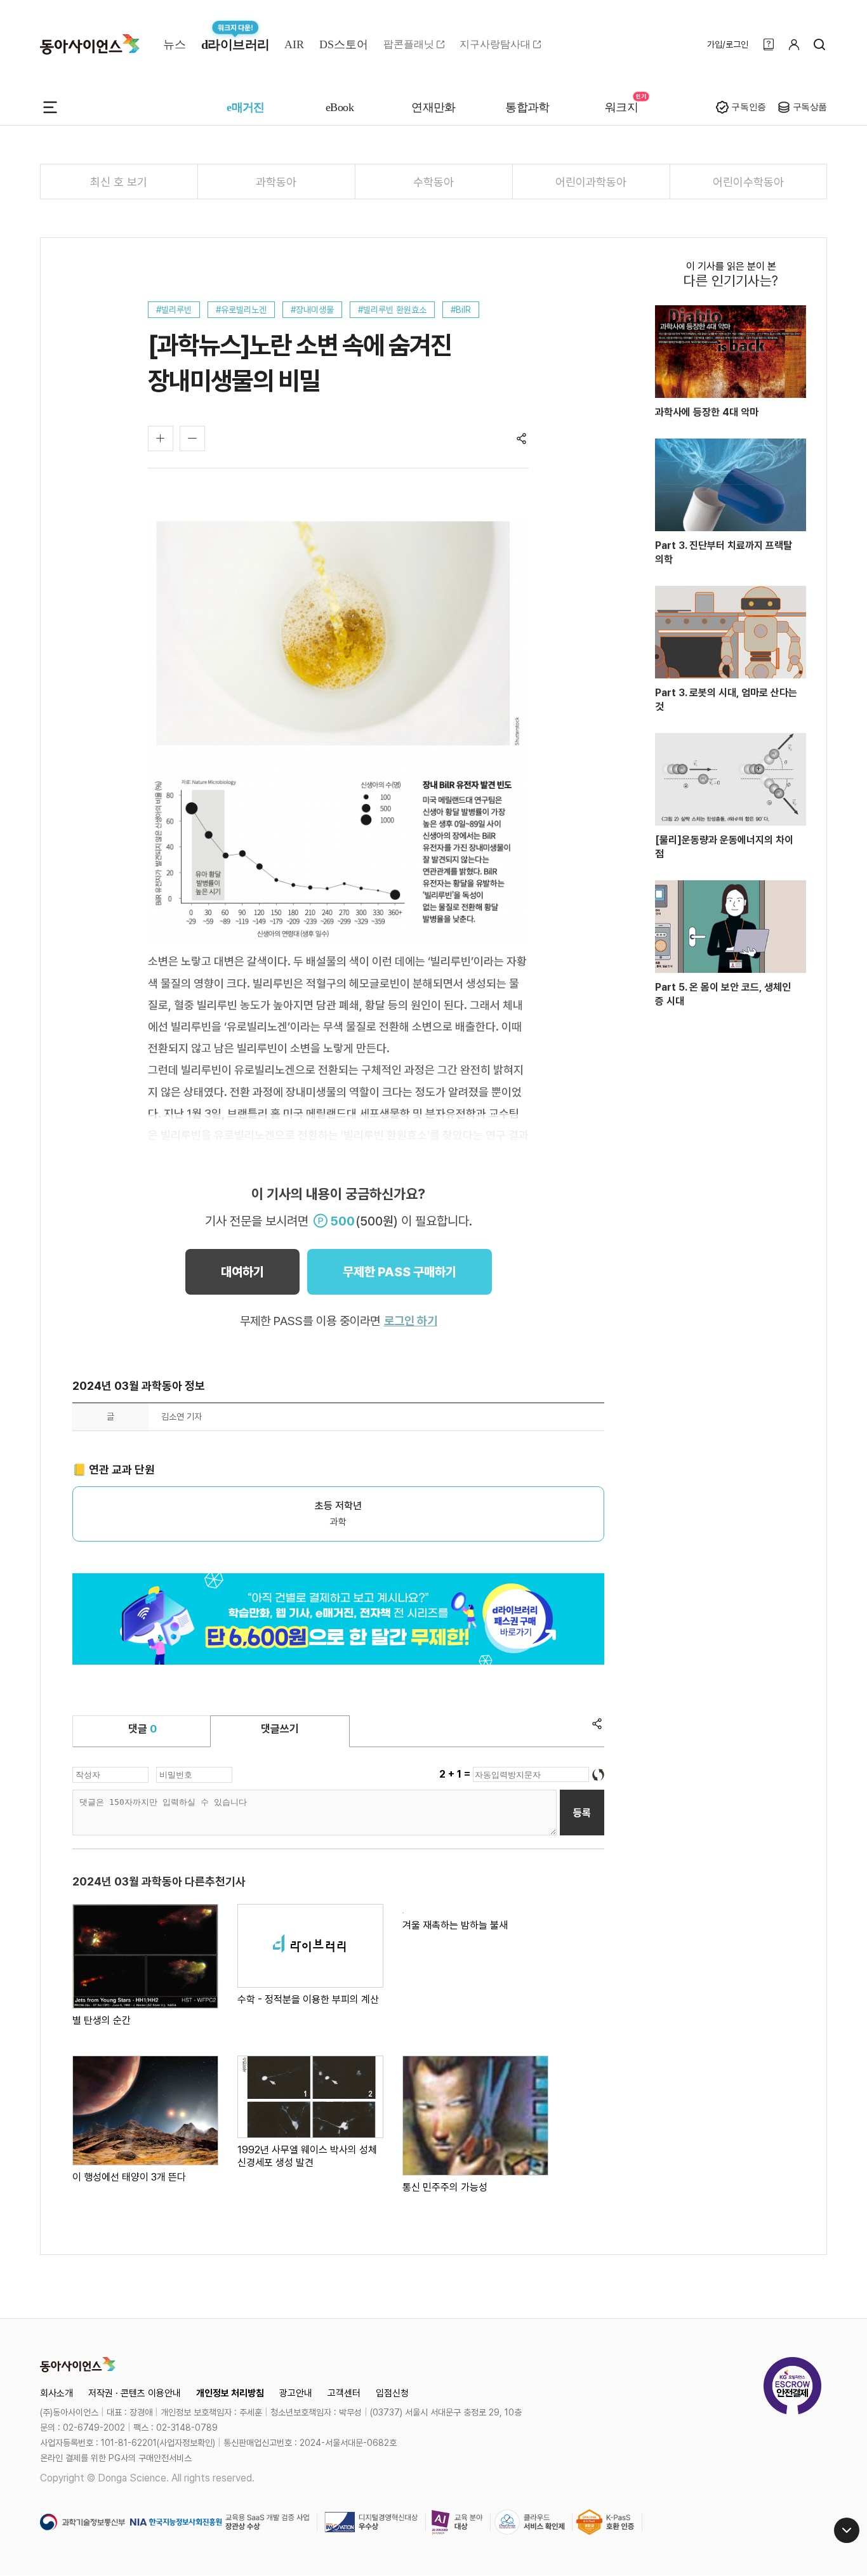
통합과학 (527, 107)
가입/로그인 (728, 44)
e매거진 (246, 107)
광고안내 (296, 2393)
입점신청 (392, 2393)
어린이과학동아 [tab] (591, 182)
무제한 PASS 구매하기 (400, 1272)
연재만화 (433, 107)
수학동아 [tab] (433, 182)
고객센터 (344, 2393)
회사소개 (56, 2393)
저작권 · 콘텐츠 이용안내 (135, 2393)
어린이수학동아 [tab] (748, 182)
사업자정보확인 (186, 2443)
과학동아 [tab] (276, 182)
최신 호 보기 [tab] (119, 182)
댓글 (142, 1729)
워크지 (621, 107)
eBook (340, 107)
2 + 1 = (456, 1774)
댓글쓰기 (280, 1729)
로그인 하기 (411, 1321)
